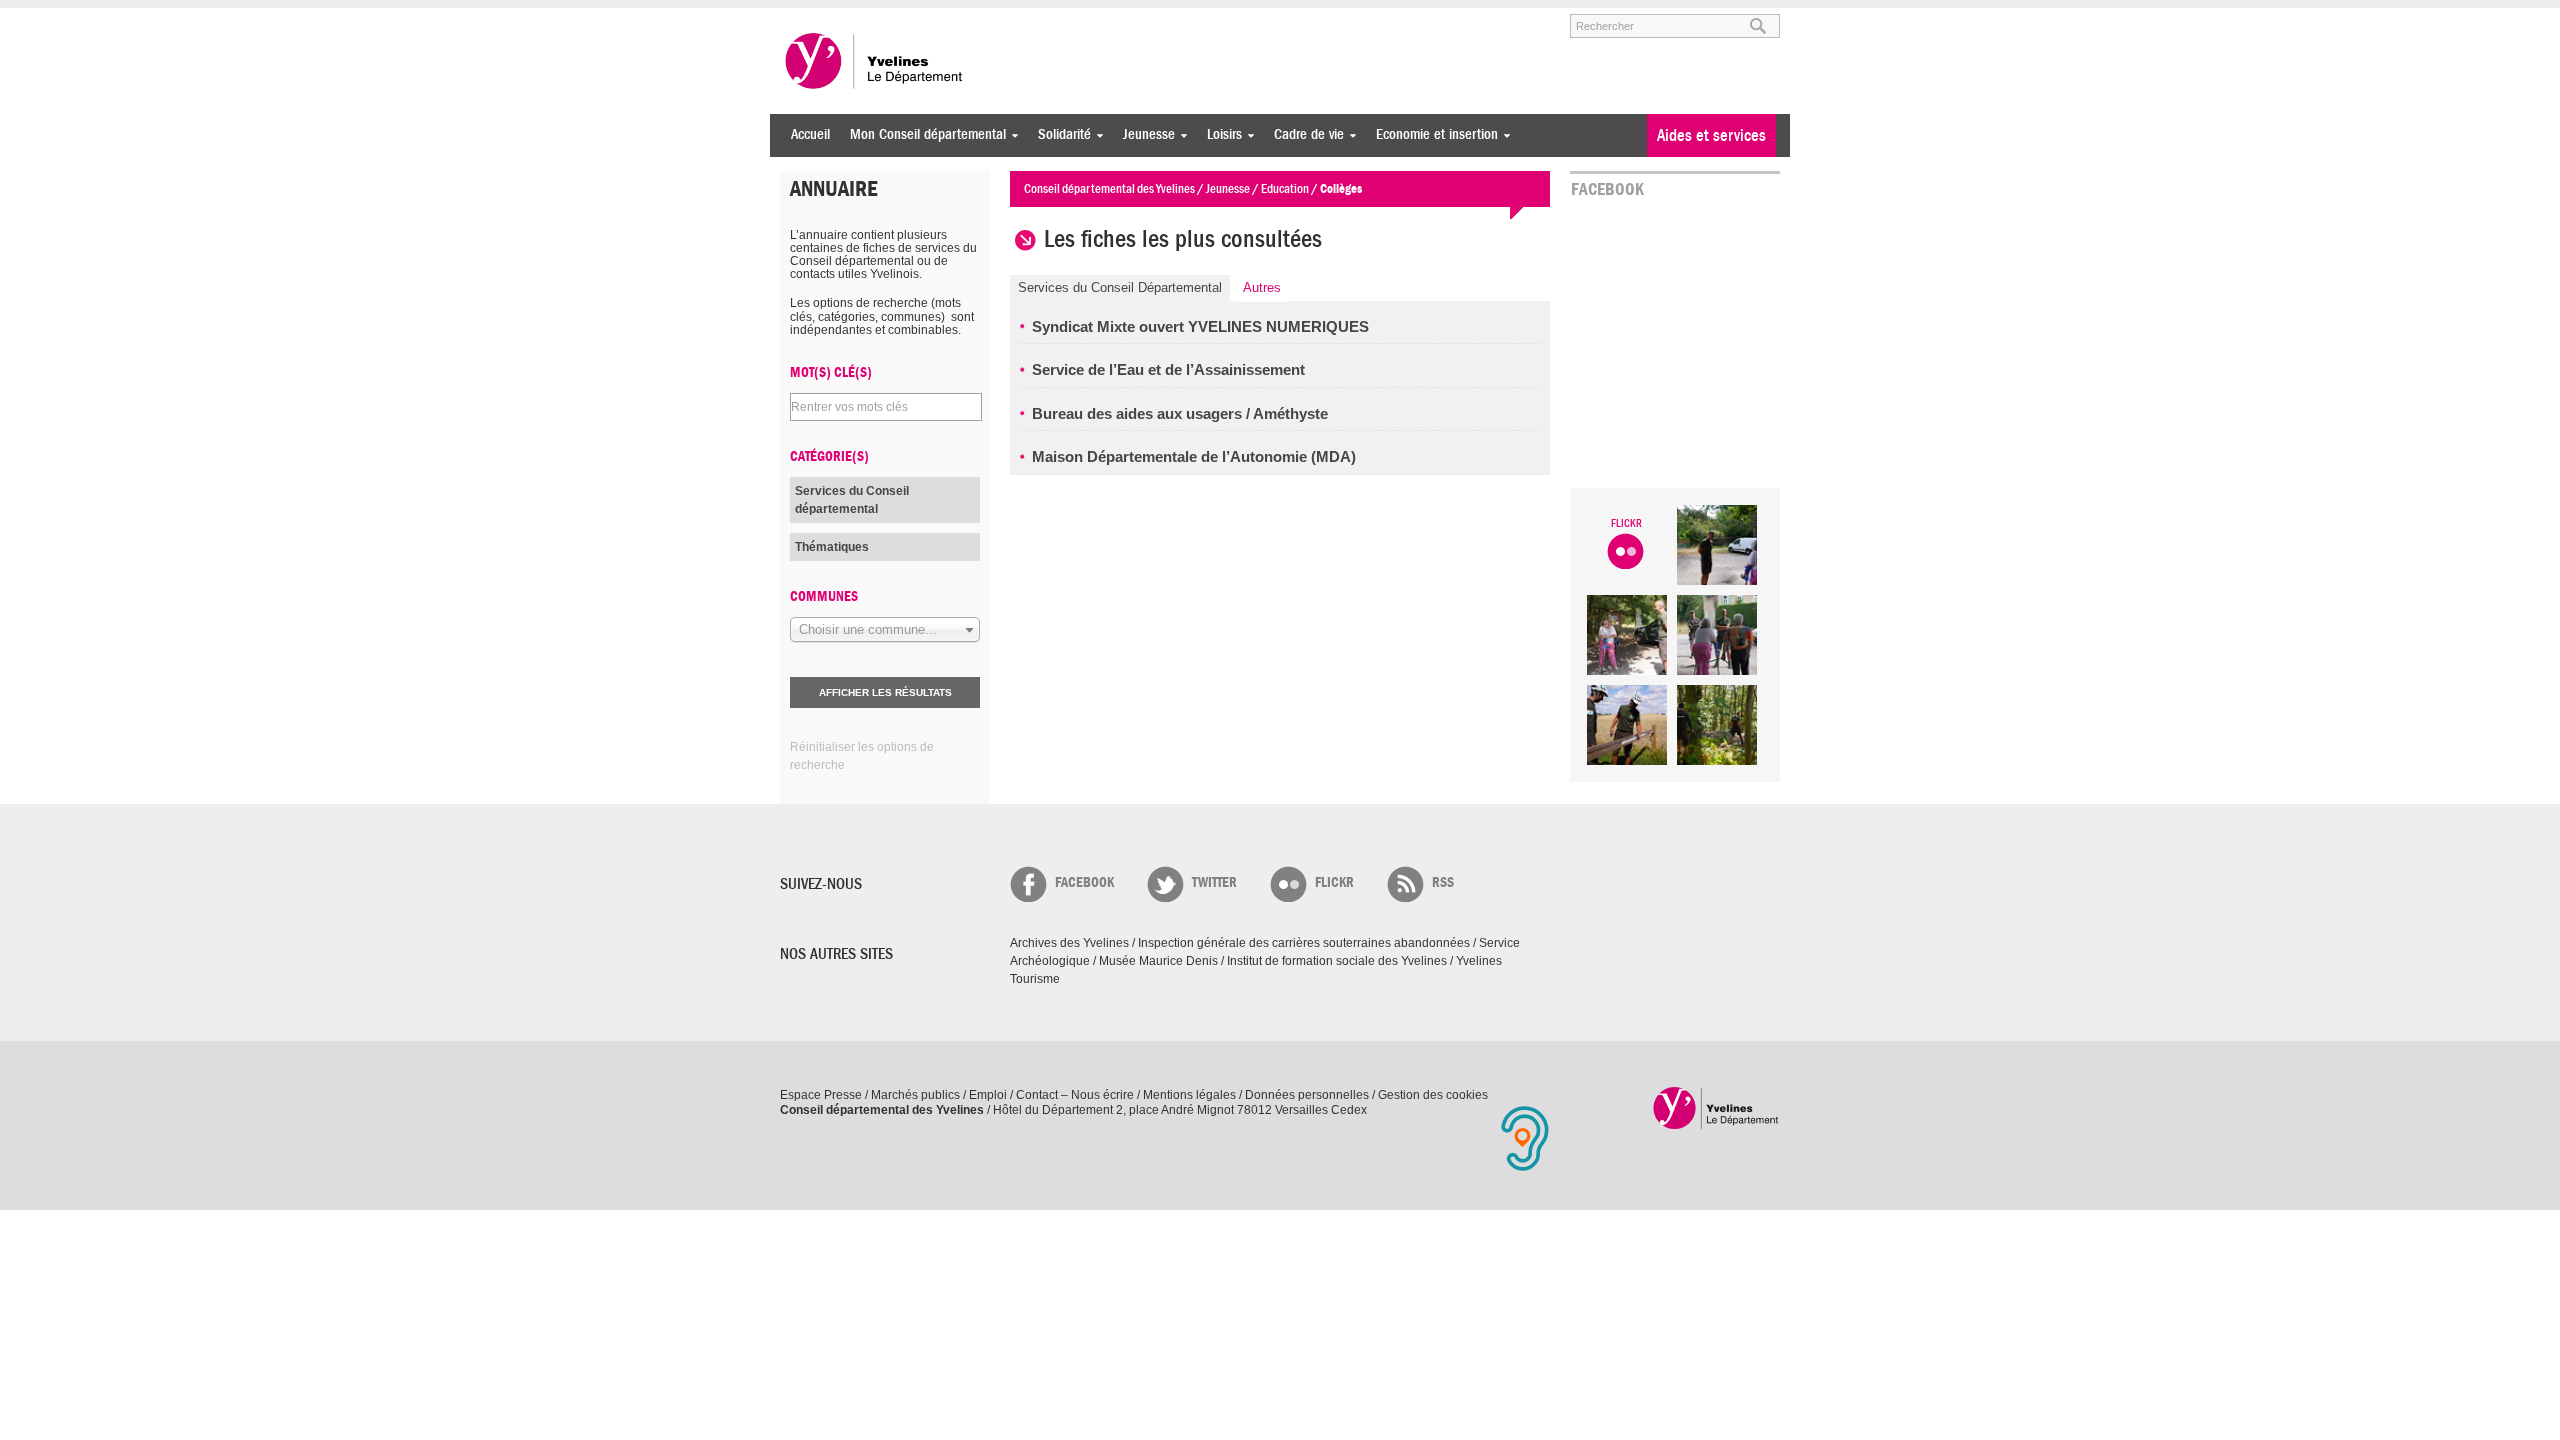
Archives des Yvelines (1069, 943)
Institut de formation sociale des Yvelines (1337, 961)
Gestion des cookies (1433, 1095)
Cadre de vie (1304, 134)
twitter (1214, 882)
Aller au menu (808, 17)
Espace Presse (821, 1095)
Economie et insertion (1432, 134)
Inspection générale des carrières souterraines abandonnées (1304, 943)
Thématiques (832, 547)
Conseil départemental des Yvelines (875, 61)
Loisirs (1219, 134)
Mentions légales (1189, 1095)
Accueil (810, 134)
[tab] (1120, 288)
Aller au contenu (903, 17)
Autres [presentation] (1262, 287)
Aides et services (1711, 135)
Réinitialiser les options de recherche (862, 756)
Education (1285, 188)
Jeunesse (1144, 134)
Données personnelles (1307, 1095)
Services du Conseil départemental (852, 500)
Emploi (988, 1095)
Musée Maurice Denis (1158, 961)
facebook (1084, 882)
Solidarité (1059, 134)
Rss (1443, 882)
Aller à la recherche (1014, 17)
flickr (1334, 882)
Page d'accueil (1716, 1107)
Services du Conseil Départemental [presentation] (1120, 287)
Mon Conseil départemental (923, 134)
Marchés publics (915, 1095)
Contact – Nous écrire (1075, 1095)
